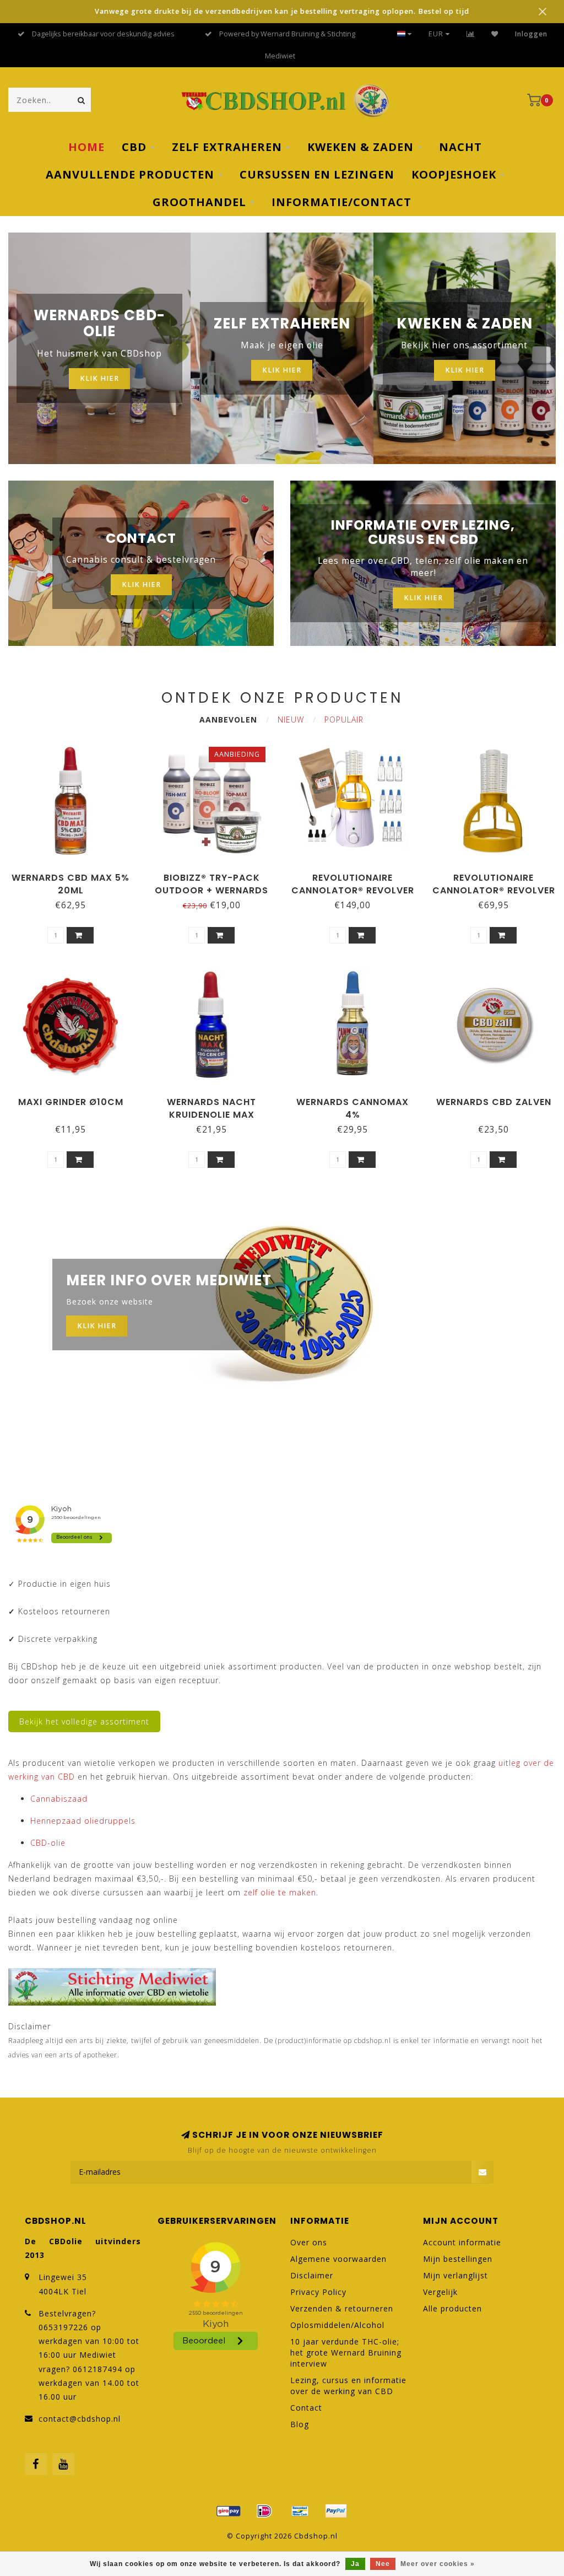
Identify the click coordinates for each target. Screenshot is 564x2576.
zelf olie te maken (280, 1892)
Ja (355, 2564)
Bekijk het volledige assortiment (84, 1721)
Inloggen (531, 34)
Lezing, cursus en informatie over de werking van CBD (348, 2386)
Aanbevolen (228, 720)
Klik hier (99, 378)
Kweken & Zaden (360, 147)
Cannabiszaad (59, 1799)
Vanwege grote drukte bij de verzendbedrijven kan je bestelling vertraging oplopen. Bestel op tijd (282, 11)
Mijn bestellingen (458, 2259)
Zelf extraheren (227, 147)
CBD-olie (48, 1843)
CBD (134, 147)
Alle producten (452, 2308)
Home (86, 147)
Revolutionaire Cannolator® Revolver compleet (353, 890)
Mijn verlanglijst (455, 2275)
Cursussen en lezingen (317, 174)
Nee (383, 2564)
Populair (344, 720)
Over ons (309, 2242)
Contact (306, 2408)
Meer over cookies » (438, 2564)
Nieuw (291, 720)
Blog (300, 2424)
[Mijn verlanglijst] (495, 34)
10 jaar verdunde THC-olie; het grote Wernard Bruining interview (346, 2353)
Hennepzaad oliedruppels (83, 1821)
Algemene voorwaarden (338, 2259)
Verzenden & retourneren (342, 2308)
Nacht (460, 147)
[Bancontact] (300, 2511)
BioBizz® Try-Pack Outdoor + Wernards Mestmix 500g (211, 890)
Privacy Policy (318, 2292)
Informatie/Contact (341, 202)
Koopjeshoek (454, 174)
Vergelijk (440, 2292)
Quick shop (75, 874)
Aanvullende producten (130, 174)
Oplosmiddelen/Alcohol (337, 2325)
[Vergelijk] (471, 34)
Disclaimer (312, 2275)
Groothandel (199, 202)
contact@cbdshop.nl (80, 2419)
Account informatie (462, 2242)
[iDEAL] (264, 2511)
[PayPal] (336, 2511)
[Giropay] (229, 2511)
